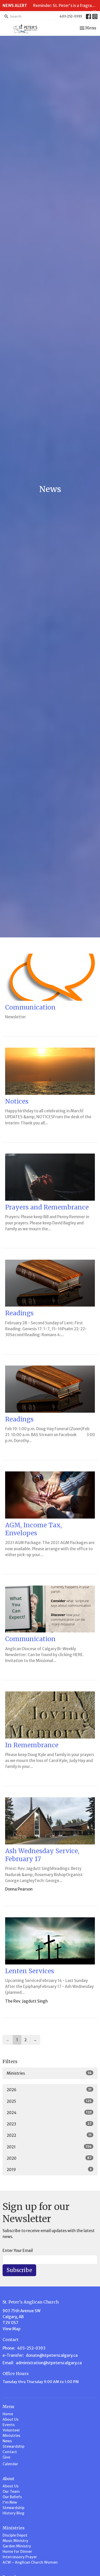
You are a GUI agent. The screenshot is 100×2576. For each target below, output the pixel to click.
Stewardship (13, 2446)
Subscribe (19, 2270)
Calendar (10, 2464)
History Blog (13, 2513)
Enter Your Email (18, 2251)
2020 (49, 2158)
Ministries (49, 2073)
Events (9, 2425)
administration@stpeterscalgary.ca (49, 2363)
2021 (49, 2147)
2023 (49, 2124)
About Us (11, 2419)
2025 (49, 2101)
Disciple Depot (15, 2535)
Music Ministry (15, 2541)
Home (8, 2414)
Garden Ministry (17, 2546)
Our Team (11, 2492)
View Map (12, 2329)
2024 (49, 2113)
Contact (10, 2452)
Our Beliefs (12, 2497)
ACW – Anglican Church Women (30, 2562)
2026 (49, 2090)
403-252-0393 (71, 16)
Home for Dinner (17, 2552)
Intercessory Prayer (20, 2557)
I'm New (10, 2502)
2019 (49, 2170)
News (7, 2441)
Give (6, 2457)
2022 (49, 2135)
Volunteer (11, 2430)
